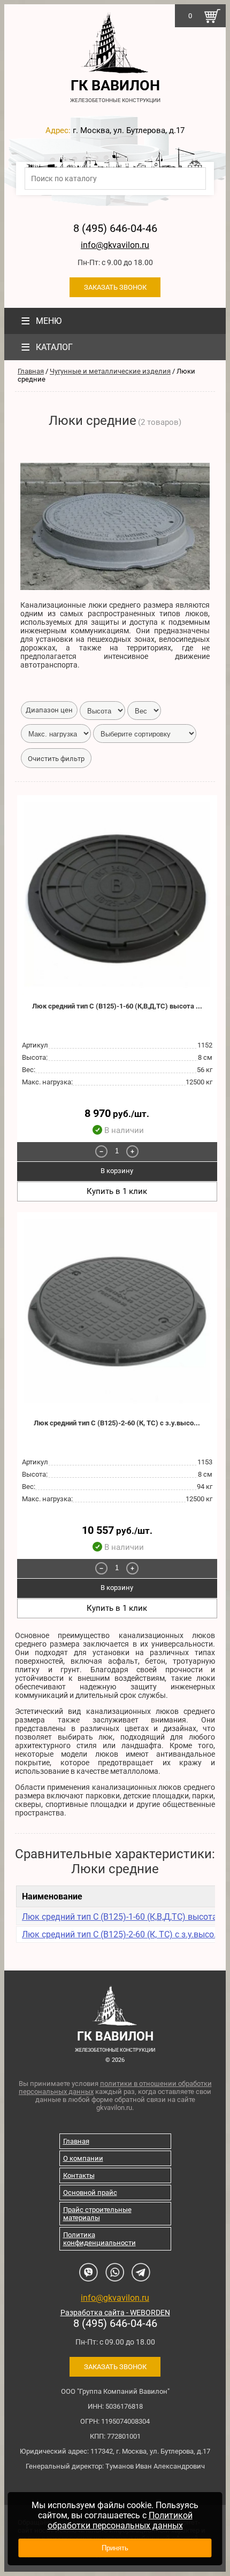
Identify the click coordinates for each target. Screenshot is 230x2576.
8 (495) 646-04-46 (115, 228)
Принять (115, 2548)
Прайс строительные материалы (97, 2214)
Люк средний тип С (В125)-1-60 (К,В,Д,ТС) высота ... (117, 1006)
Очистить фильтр (56, 759)
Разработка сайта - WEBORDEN (115, 2313)
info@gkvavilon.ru (115, 245)
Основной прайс (90, 2193)
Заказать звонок (115, 287)
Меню (41, 321)
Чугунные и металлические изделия (110, 371)
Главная (31, 371)
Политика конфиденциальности (99, 2239)
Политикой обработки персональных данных (120, 2520)
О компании (83, 2158)
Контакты (79, 2175)
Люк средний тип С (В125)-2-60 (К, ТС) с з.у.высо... (117, 1423)
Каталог (47, 347)
